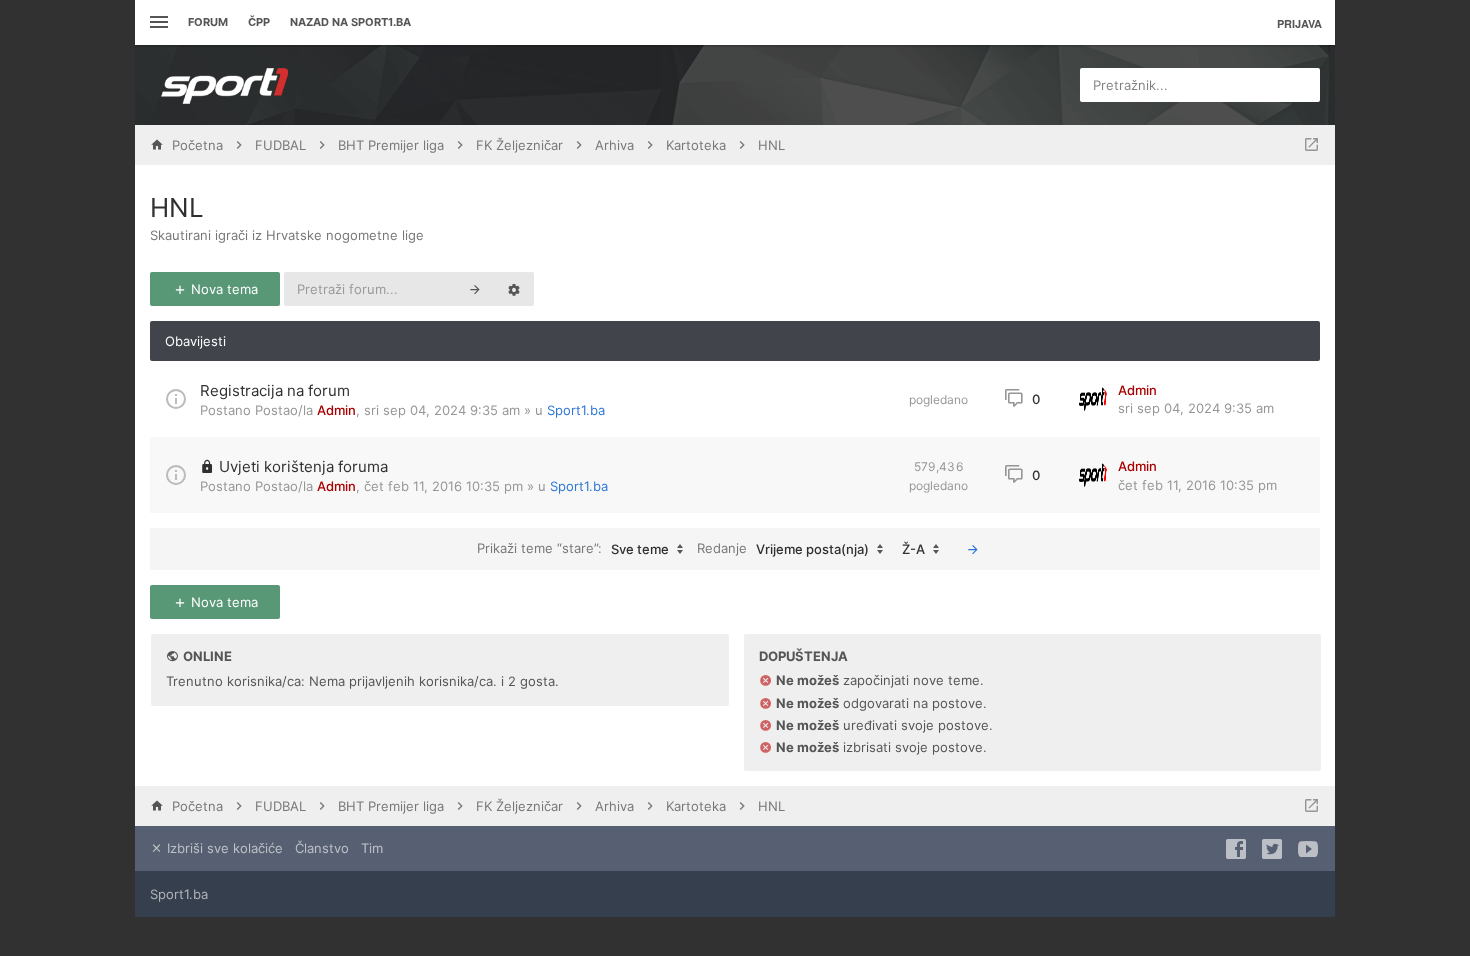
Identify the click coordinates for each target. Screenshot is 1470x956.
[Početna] (225, 85)
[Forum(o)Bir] (1311, 145)
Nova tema (222, 289)
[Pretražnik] (475, 289)
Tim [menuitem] (372, 848)
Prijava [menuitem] (1299, 23)
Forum (208, 22)
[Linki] (156, 22)
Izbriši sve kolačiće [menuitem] (223, 848)
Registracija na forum (275, 390)
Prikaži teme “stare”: (573, 548)
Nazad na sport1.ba (350, 22)
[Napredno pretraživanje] (514, 289)
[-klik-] (973, 549)
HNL (177, 207)
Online (207, 656)
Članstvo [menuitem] (322, 848)
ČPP (259, 22)
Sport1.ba (576, 410)
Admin (336, 410)
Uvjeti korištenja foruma (303, 466)
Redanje (783, 548)
